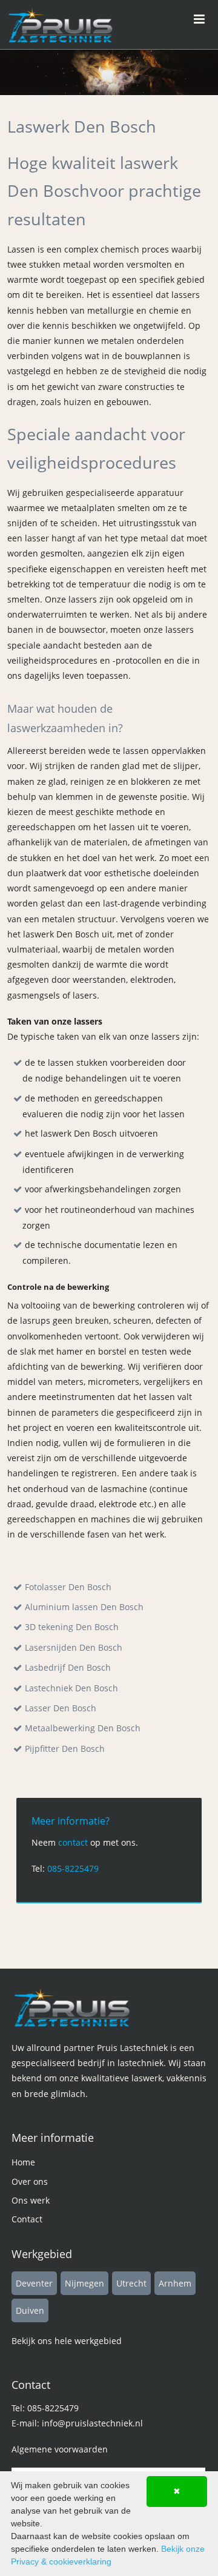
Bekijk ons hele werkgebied (67, 2341)
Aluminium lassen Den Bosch (84, 1607)
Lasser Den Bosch (61, 1708)
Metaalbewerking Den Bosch (83, 1728)
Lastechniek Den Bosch (71, 1688)
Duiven (30, 2310)
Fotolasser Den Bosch (68, 1587)
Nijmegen (84, 2283)
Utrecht (131, 2283)
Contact (27, 2219)
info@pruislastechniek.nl (92, 2423)
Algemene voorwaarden (60, 2449)
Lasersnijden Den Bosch (74, 1647)
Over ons (30, 2181)
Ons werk (31, 2200)
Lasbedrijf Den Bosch (68, 1667)
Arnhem (175, 2283)
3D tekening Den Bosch (72, 1627)
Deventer (34, 2283)
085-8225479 (73, 1868)
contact (73, 1842)
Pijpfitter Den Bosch (65, 1749)
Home (23, 2162)
